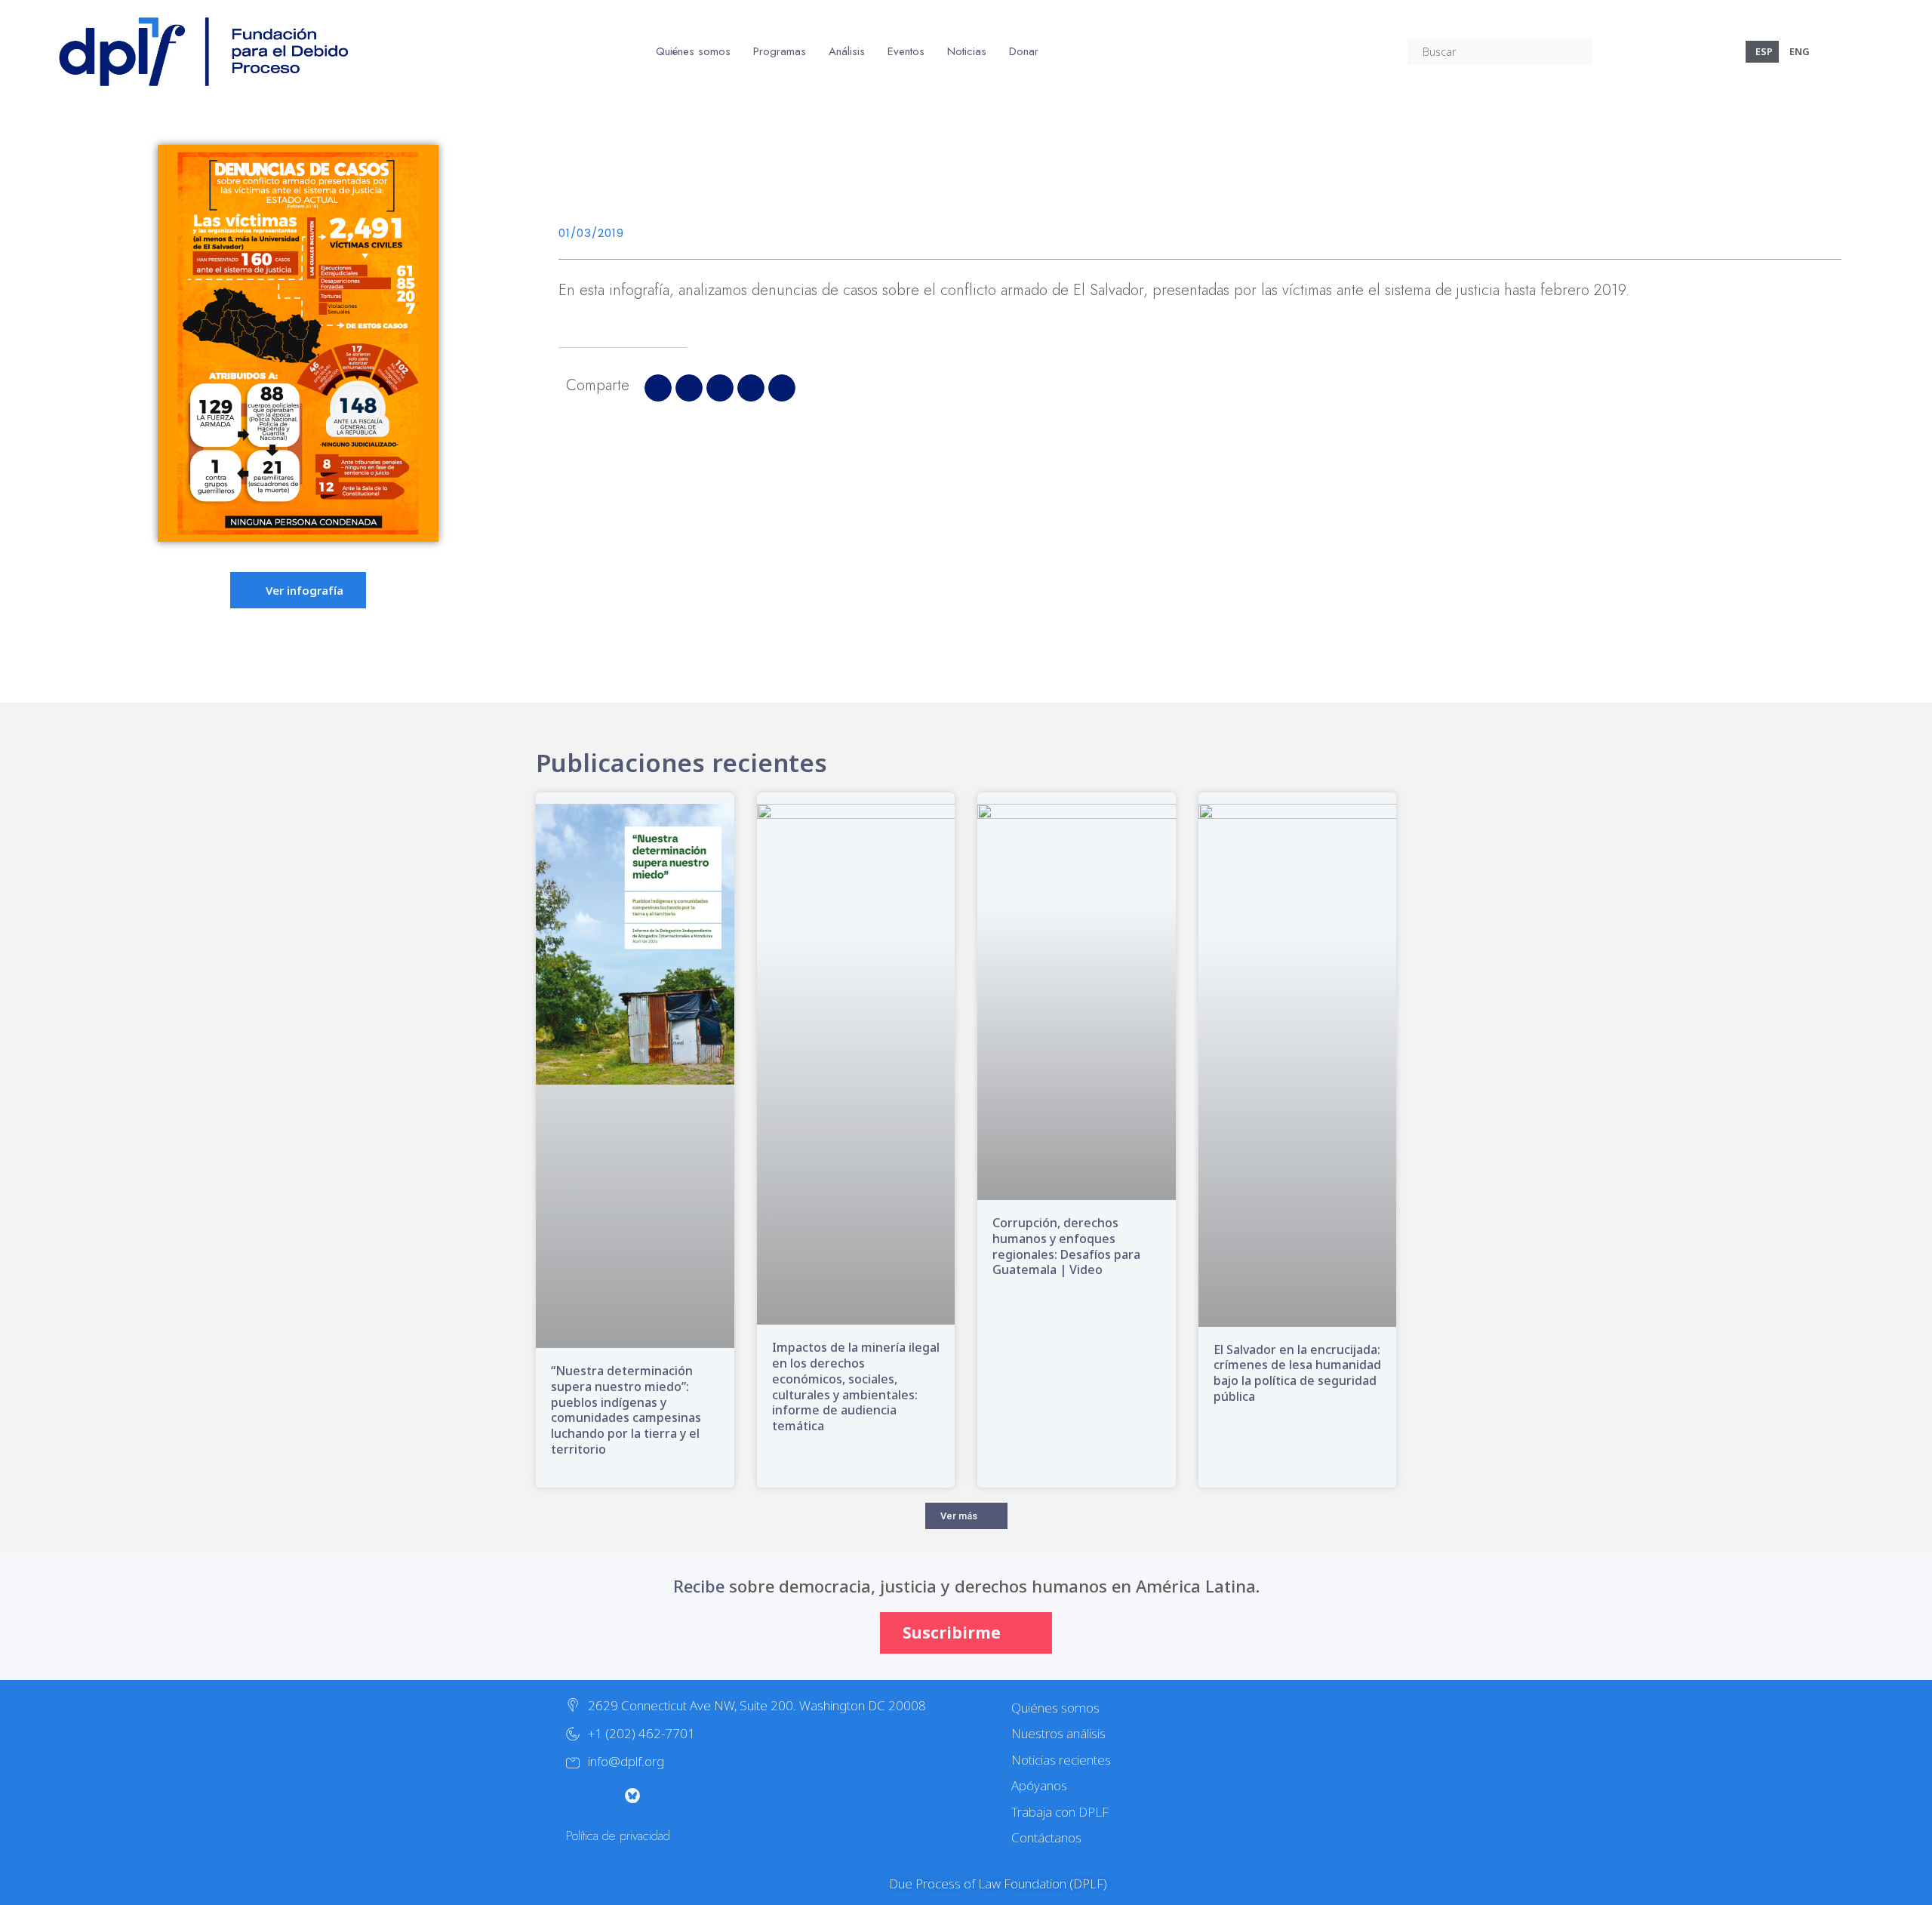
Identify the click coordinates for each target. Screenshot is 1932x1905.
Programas (780, 51)
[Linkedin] (723, 1796)
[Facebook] (693, 1796)
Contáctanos (1046, 1837)
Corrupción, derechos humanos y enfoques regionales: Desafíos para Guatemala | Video (1066, 1246)
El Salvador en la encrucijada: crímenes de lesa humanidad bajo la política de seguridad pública (1297, 1373)
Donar (1024, 51)
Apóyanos (1039, 1785)
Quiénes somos (693, 51)
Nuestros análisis (1058, 1733)
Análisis (847, 51)
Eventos (906, 51)
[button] (658, 388)
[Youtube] (663, 1796)
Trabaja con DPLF (1060, 1812)
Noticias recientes (1061, 1760)
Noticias (967, 51)
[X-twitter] (572, 1796)
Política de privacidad (618, 1836)
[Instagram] (602, 1796)
